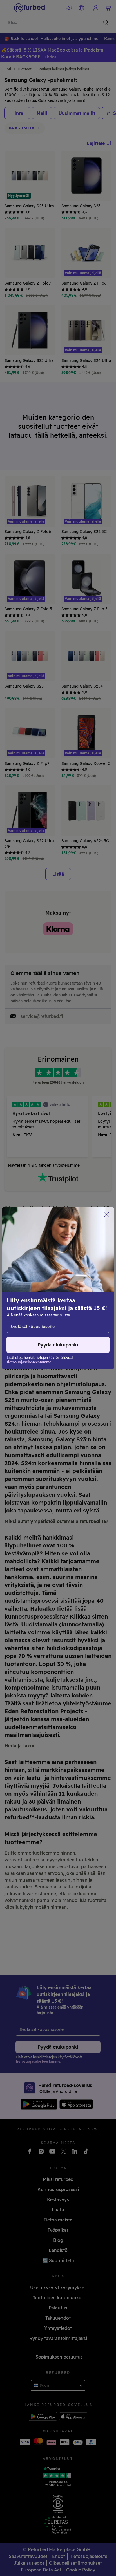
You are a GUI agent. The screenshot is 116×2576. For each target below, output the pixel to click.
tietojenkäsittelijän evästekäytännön (45, 1300)
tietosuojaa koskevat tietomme (63, 1288)
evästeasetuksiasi (64, 1282)
